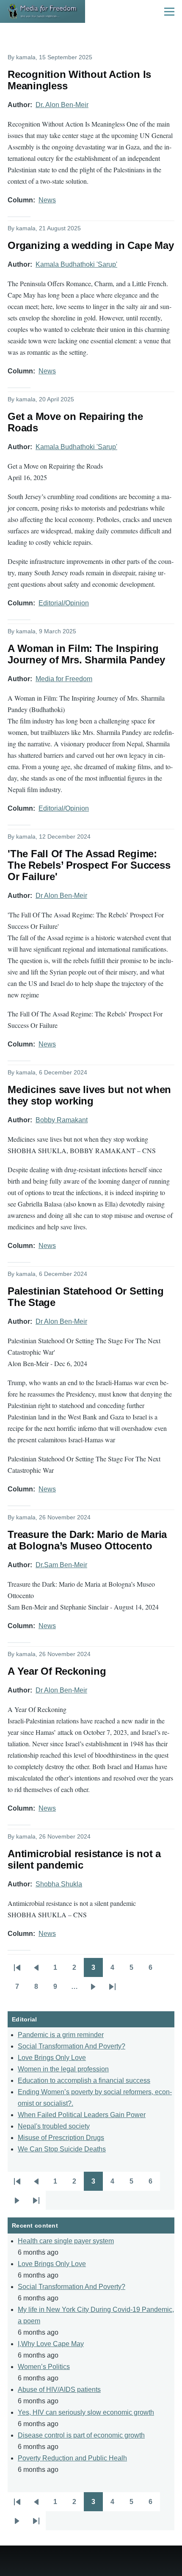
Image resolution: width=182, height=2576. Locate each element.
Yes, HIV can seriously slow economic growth (86, 2412)
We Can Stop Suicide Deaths (62, 2149)
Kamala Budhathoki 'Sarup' (76, 264)
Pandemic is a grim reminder (61, 2035)
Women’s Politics (44, 2367)
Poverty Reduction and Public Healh (72, 2458)
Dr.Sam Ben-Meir (61, 1565)
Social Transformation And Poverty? (72, 2046)
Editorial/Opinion (64, 603)
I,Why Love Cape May (51, 2344)
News (47, 200)
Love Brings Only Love (52, 2058)
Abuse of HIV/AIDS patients (59, 2390)
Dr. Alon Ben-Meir (62, 105)
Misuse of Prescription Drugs (61, 2138)
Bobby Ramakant (62, 1120)
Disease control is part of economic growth (81, 2435)
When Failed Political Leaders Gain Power (82, 2115)
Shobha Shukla (59, 1884)
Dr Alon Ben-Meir (61, 896)
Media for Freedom (64, 679)
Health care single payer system (66, 2241)
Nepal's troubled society (54, 2126)
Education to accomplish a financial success (84, 2080)
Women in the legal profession (63, 2069)
